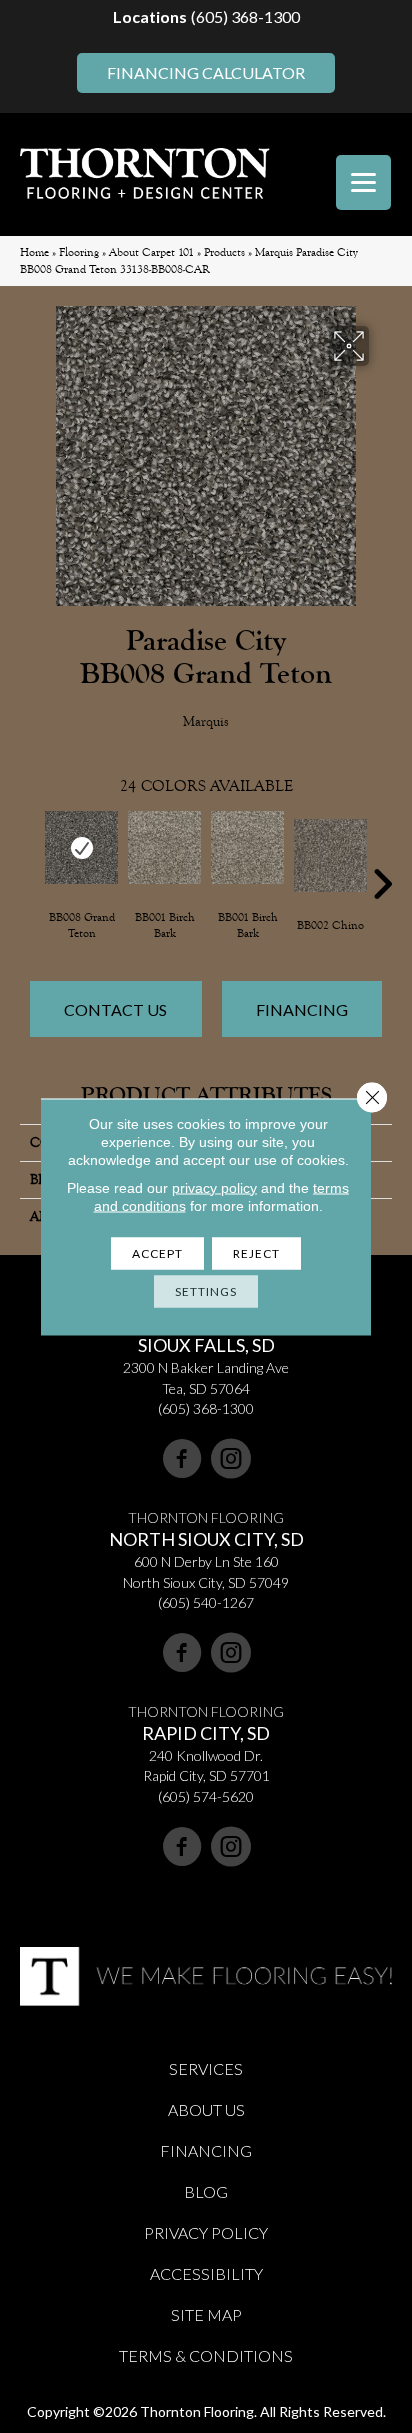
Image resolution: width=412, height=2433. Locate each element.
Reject (256, 1252)
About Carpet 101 (151, 252)
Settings (206, 1290)
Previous (30, 854)
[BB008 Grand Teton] (81, 847)
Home (34, 252)
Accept (157, 1252)
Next (382, 854)
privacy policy (214, 1187)
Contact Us (115, 1009)
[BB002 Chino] (330, 855)
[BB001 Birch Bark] (164, 847)
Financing (302, 1009)
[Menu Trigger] (363, 182)
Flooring (79, 252)
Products (224, 252)
